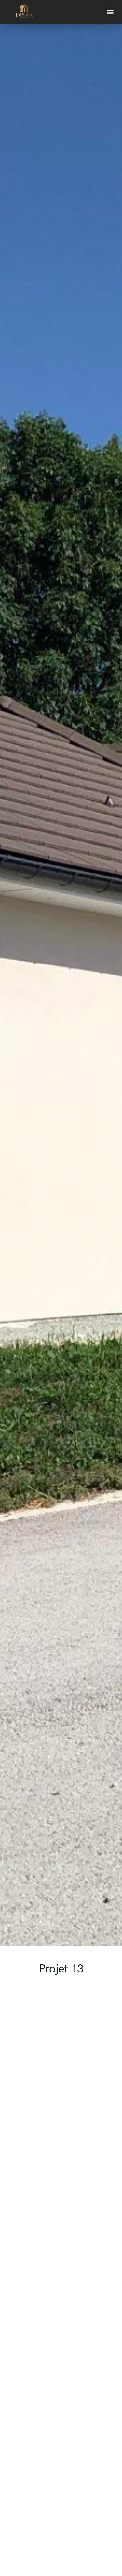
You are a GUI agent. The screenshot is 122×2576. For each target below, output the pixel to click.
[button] (110, 12)
